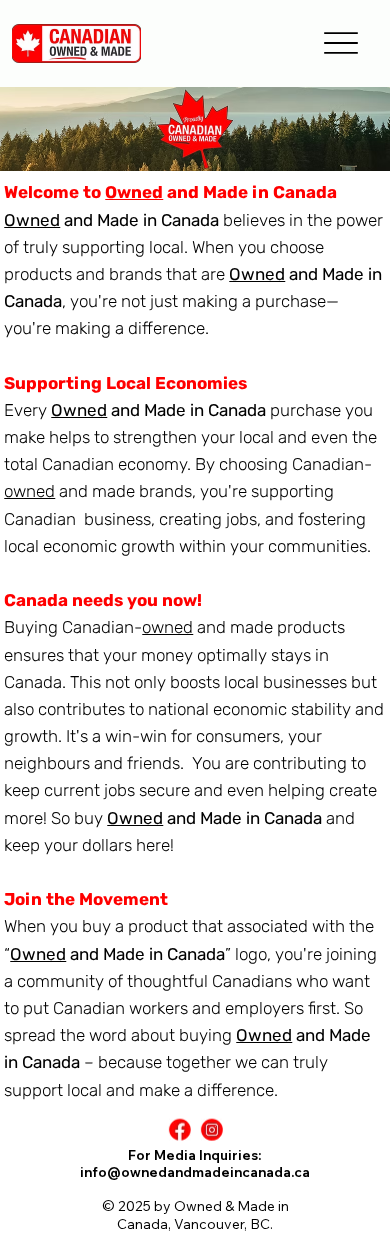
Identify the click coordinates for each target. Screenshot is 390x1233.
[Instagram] (210, 1128)
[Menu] (341, 43)
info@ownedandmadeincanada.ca (195, 1172)
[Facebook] (179, 1128)
